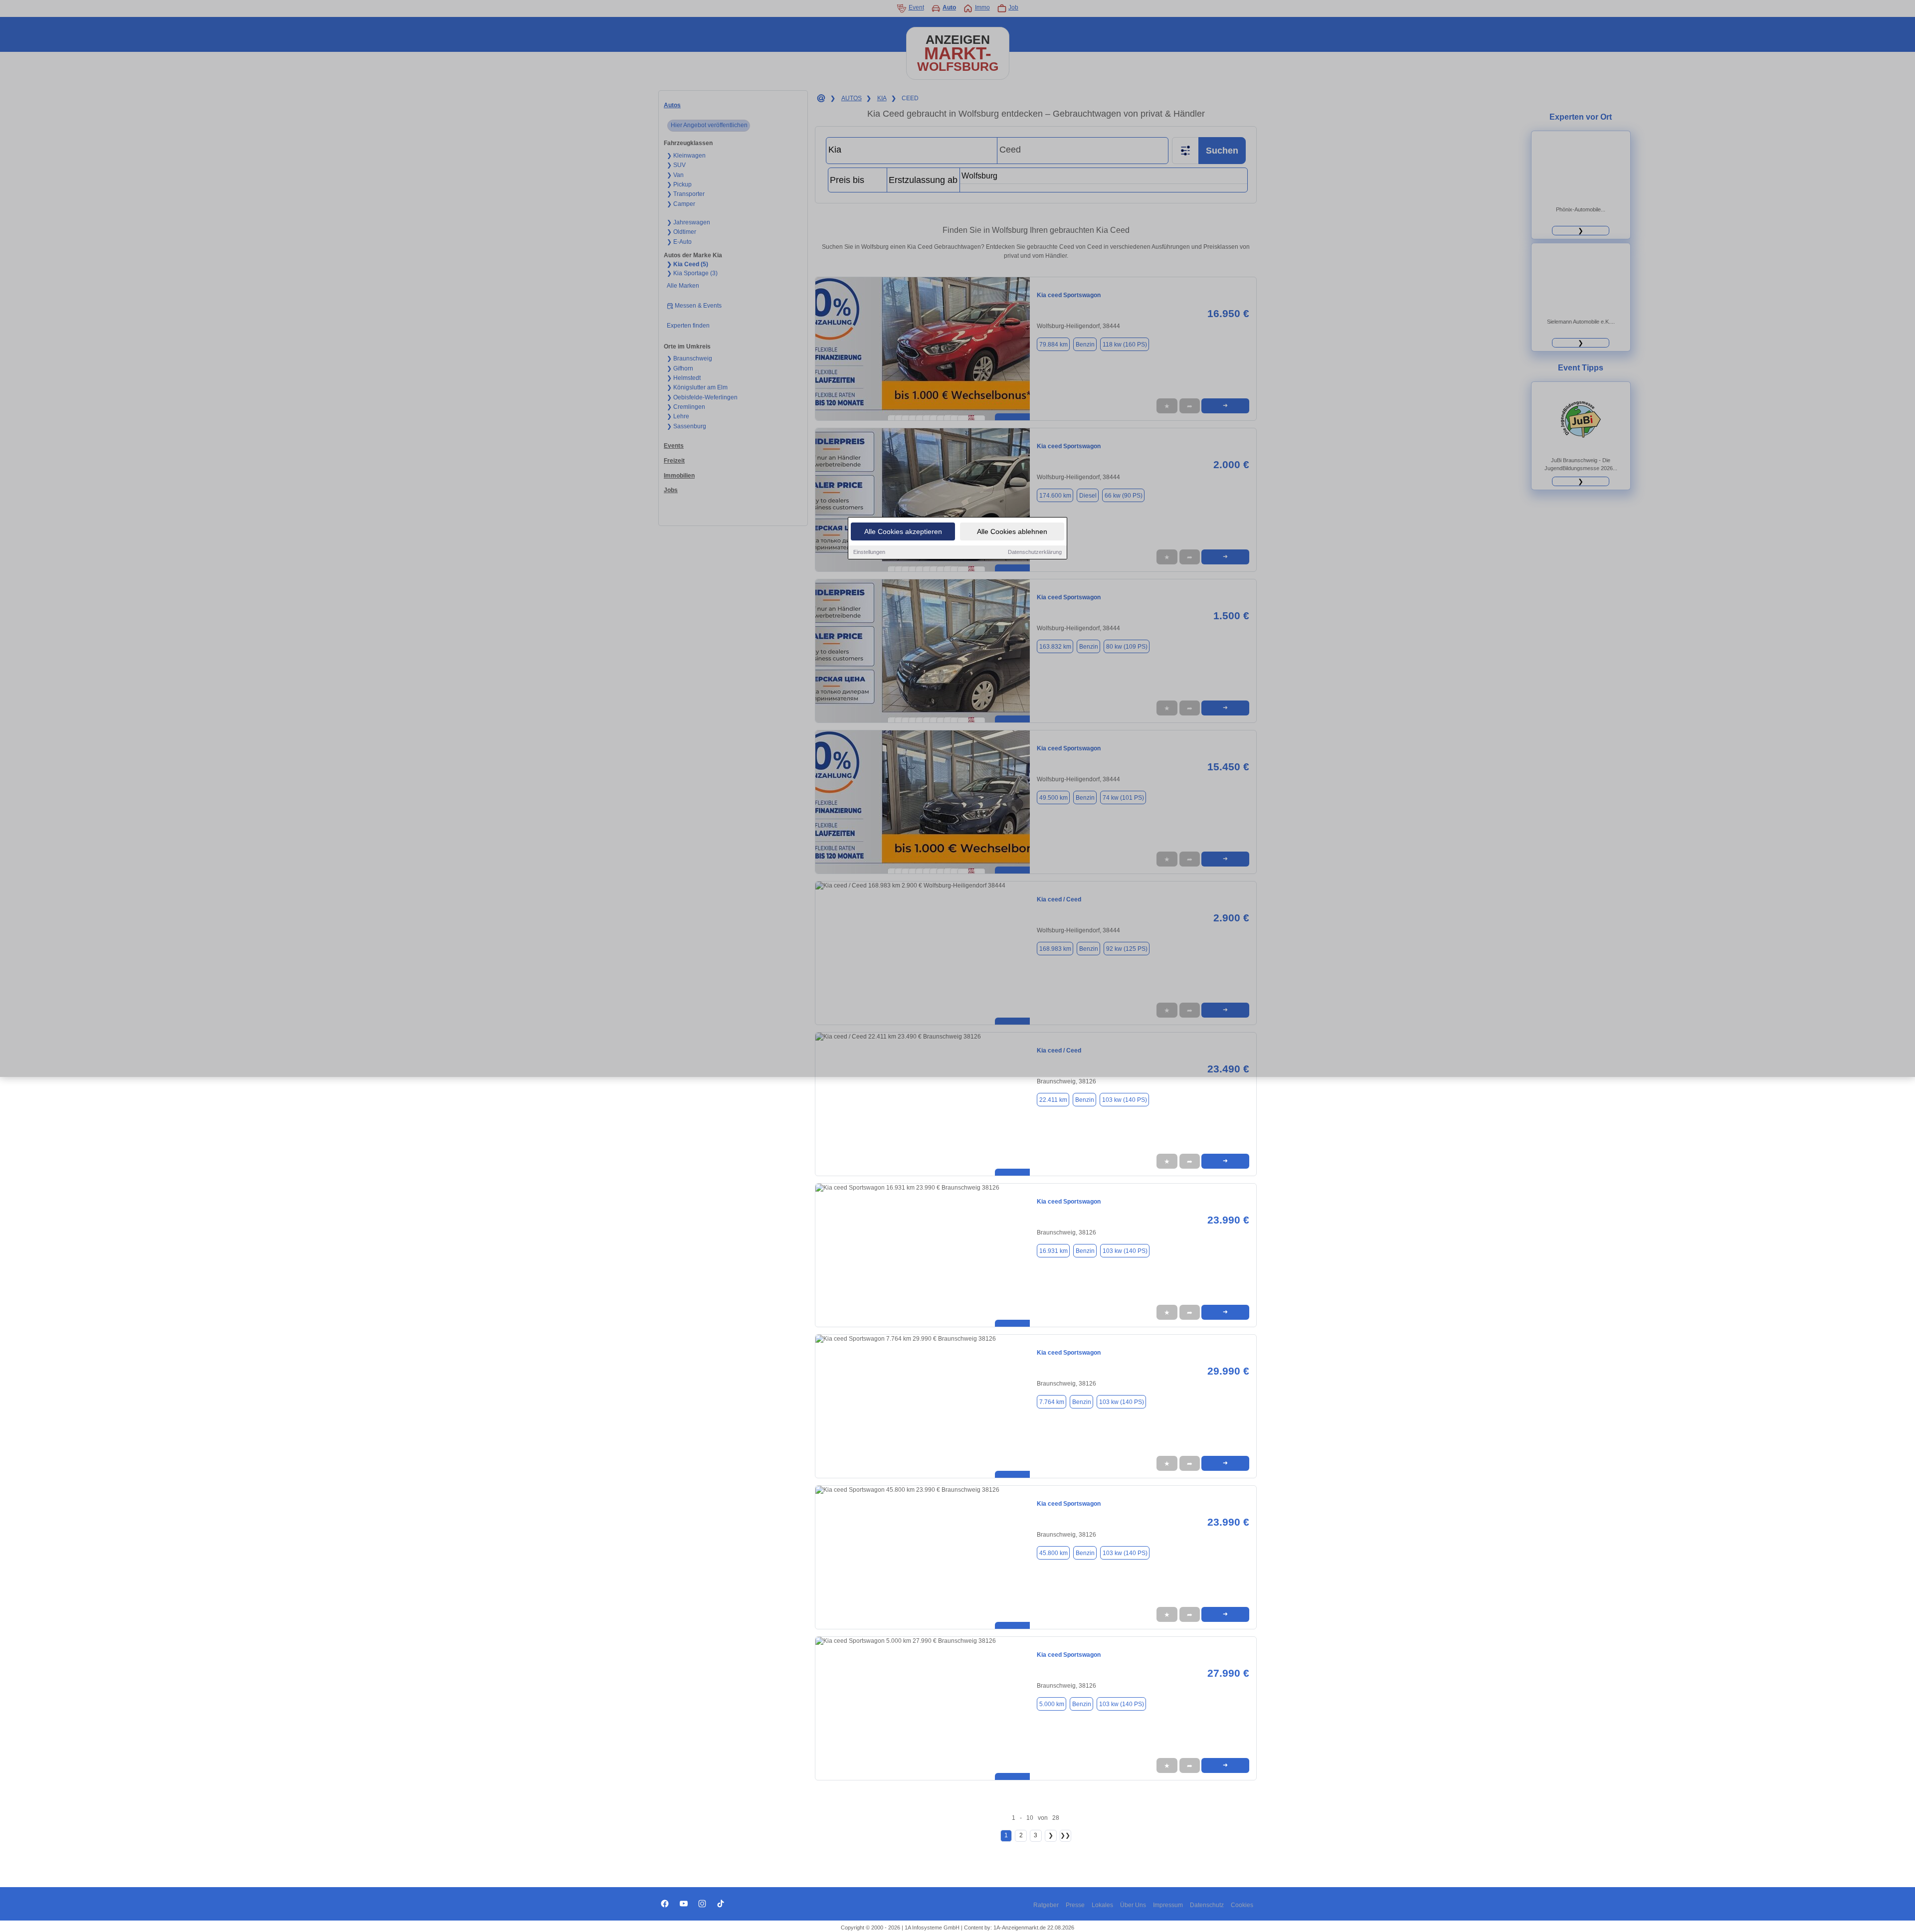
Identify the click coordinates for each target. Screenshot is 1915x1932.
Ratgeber (1046, 1905)
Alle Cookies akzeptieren (903, 531)
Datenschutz (1207, 1905)
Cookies (1242, 1905)
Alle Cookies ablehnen (1012, 531)
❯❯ (1065, 1835)
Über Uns (1133, 1905)
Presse (1075, 1905)
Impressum (1168, 1905)
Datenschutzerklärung (1035, 552)
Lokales (1102, 1905)
